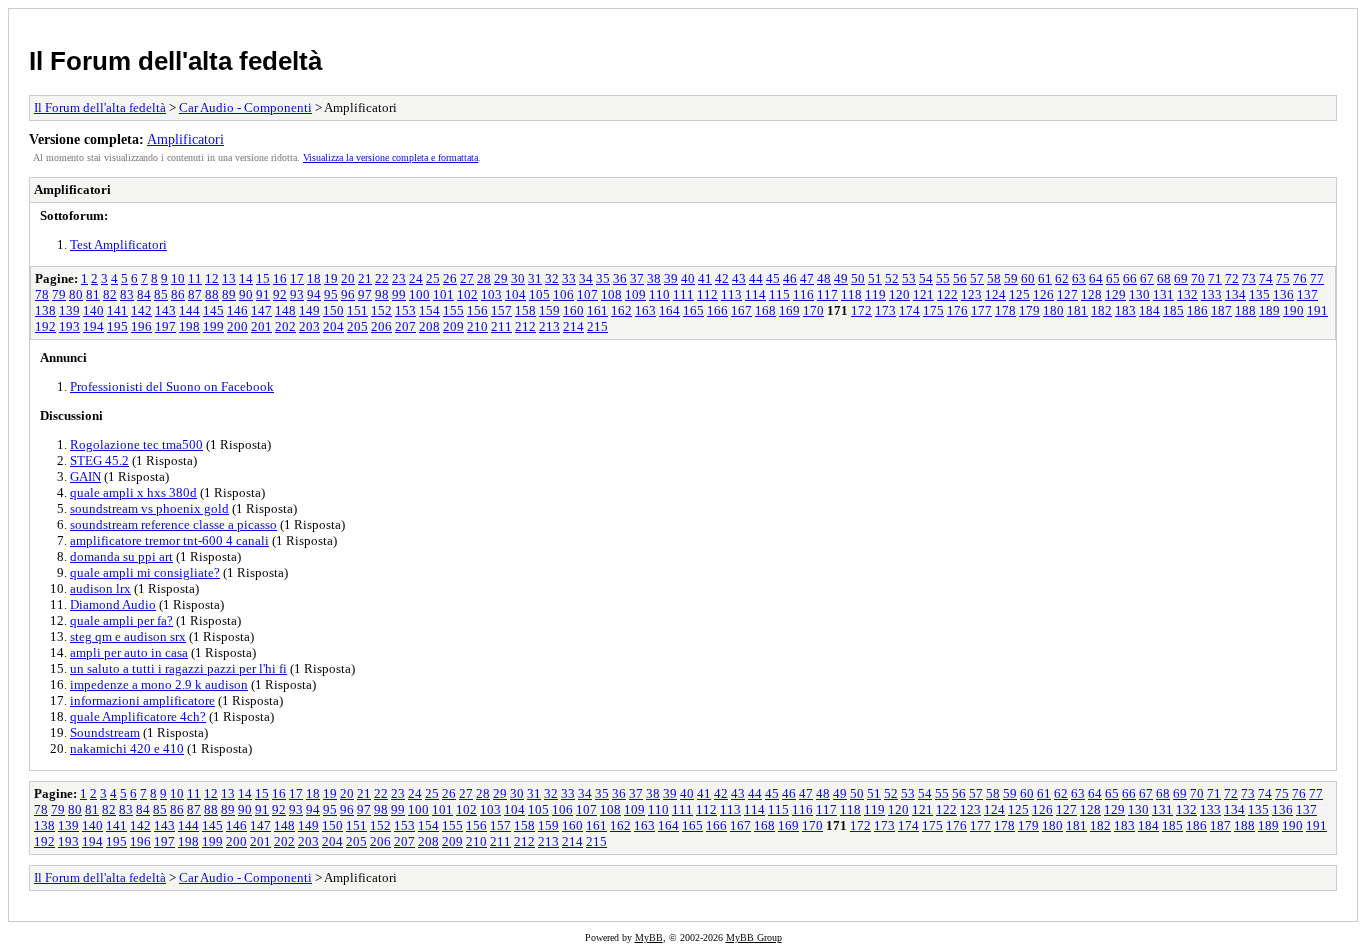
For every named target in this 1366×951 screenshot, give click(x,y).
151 (357, 310)
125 (1019, 294)
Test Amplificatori (118, 244)
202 (285, 326)
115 (779, 294)
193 (69, 326)
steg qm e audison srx (128, 636)
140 (93, 310)
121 (923, 294)
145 (213, 310)
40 (688, 278)
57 (977, 278)
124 (995, 294)
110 (659, 294)
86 (178, 294)
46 (790, 278)
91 (263, 294)
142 (141, 310)
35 (603, 278)
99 (399, 294)
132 (1187, 294)
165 (693, 310)
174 (909, 310)
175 (933, 310)
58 (994, 278)
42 (722, 278)
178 (1005, 310)
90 (246, 294)
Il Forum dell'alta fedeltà (175, 61)
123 (971, 294)
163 (645, 310)
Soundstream (105, 732)
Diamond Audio (113, 604)
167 (741, 310)
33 (569, 278)
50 (858, 278)
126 (1043, 294)
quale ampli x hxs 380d (133, 492)
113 (731, 294)
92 (280, 294)
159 (549, 310)
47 (807, 278)
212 (525, 326)
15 (263, 278)
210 (477, 326)
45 (773, 278)
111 (683, 294)
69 (1181, 278)
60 (1028, 278)
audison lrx (100, 588)
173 (885, 310)
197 (165, 326)
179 (1029, 310)
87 (195, 294)
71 (1215, 278)
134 (1235, 294)
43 (739, 278)
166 (717, 310)
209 (453, 326)
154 (429, 310)
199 (213, 326)
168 (765, 310)
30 (518, 278)
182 (1101, 310)
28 (484, 278)
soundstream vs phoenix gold (149, 508)
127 (1067, 294)
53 (909, 278)
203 (309, 326)
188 (1245, 310)
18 (314, 278)
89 (229, 294)
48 (824, 278)
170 (813, 310)
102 (467, 294)
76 (1300, 278)
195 (117, 326)
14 (246, 278)
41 (705, 278)
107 (587, 294)
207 (405, 326)
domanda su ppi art (121, 556)
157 (501, 310)
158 (525, 310)
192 (45, 326)
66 (1130, 278)
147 (261, 310)
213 (549, 326)
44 (756, 278)
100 (419, 294)
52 (892, 278)
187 (1221, 310)
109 (635, 294)
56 (960, 278)
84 (144, 294)
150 (333, 310)
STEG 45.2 (99, 460)
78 (42, 294)
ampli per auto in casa (129, 652)
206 (381, 326)
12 (212, 278)
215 (597, 326)
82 (110, 294)
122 (947, 294)
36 (620, 278)
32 (552, 278)
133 (1211, 294)
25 (433, 278)
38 (654, 278)
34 (586, 278)
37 (637, 278)
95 (331, 294)
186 (1197, 310)
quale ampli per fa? (121, 620)
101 (443, 294)
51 (875, 278)
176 (957, 310)
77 (1317, 278)
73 (1249, 278)
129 (1115, 294)
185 (1173, 310)
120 (899, 294)
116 (803, 294)
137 (1307, 294)
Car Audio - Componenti (245, 107)
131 (1163, 294)
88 (212, 294)
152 (381, 310)
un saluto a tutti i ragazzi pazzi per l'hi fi (178, 668)
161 (597, 310)
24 (416, 278)
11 (195, 278)
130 (1139, 294)
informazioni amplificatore (142, 700)
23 (399, 278)
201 (261, 326)
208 (429, 326)
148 (285, 310)
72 (1232, 278)
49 (841, 278)
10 (178, 278)
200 (237, 326)
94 (314, 294)
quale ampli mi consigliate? (145, 572)
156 (477, 310)
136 (1283, 294)
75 (1283, 278)
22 (382, 278)
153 (405, 310)
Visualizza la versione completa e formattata (390, 157)
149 (309, 310)
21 (365, 278)
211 (501, 326)
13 (229, 278)
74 (1266, 278)
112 (707, 294)
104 (515, 294)
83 (127, 294)
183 (1125, 310)
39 (671, 278)
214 (573, 326)
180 (1053, 310)
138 (45, 310)
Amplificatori (185, 139)
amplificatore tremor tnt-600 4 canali (169, 540)
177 (981, 310)
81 (93, 294)
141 (117, 310)
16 (280, 278)
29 (501, 278)
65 (1113, 278)
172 (861, 310)
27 (467, 278)
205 (357, 326)
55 (943, 278)
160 (573, 310)
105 (539, 294)
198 (189, 326)
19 (331, 278)
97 (365, 294)
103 (491, 294)
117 (827, 294)
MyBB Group (754, 937)
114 (755, 294)
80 (76, 294)
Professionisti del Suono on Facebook (172, 386)
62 (1062, 278)
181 (1077, 310)
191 (1317, 310)
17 (297, 278)
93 (297, 294)
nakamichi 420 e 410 (127, 748)
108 (611, 294)
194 (93, 326)
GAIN (85, 476)
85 (161, 294)
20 (348, 278)
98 (382, 294)
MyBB (649, 937)
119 (875, 294)
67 (1147, 278)
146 (237, 310)
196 (141, 326)
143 (165, 310)
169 (789, 310)
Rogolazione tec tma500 (136, 444)
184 (1149, 310)
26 (450, 278)
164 (669, 310)
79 (59, 294)
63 (1079, 278)
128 (1091, 294)
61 (1045, 278)
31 (535, 278)
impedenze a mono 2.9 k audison (159, 684)
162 (621, 310)
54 (926, 278)
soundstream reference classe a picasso (173, 524)
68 (1164, 278)
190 (1293, 310)
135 (1259, 294)
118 (851, 294)
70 (1198, 278)
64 (1096, 278)
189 (1269, 310)
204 (333, 326)
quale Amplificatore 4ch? (138, 716)
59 (1011, 278)
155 (453, 310)
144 (189, 310)
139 (69, 310)
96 (348, 294)
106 (563, 294)
